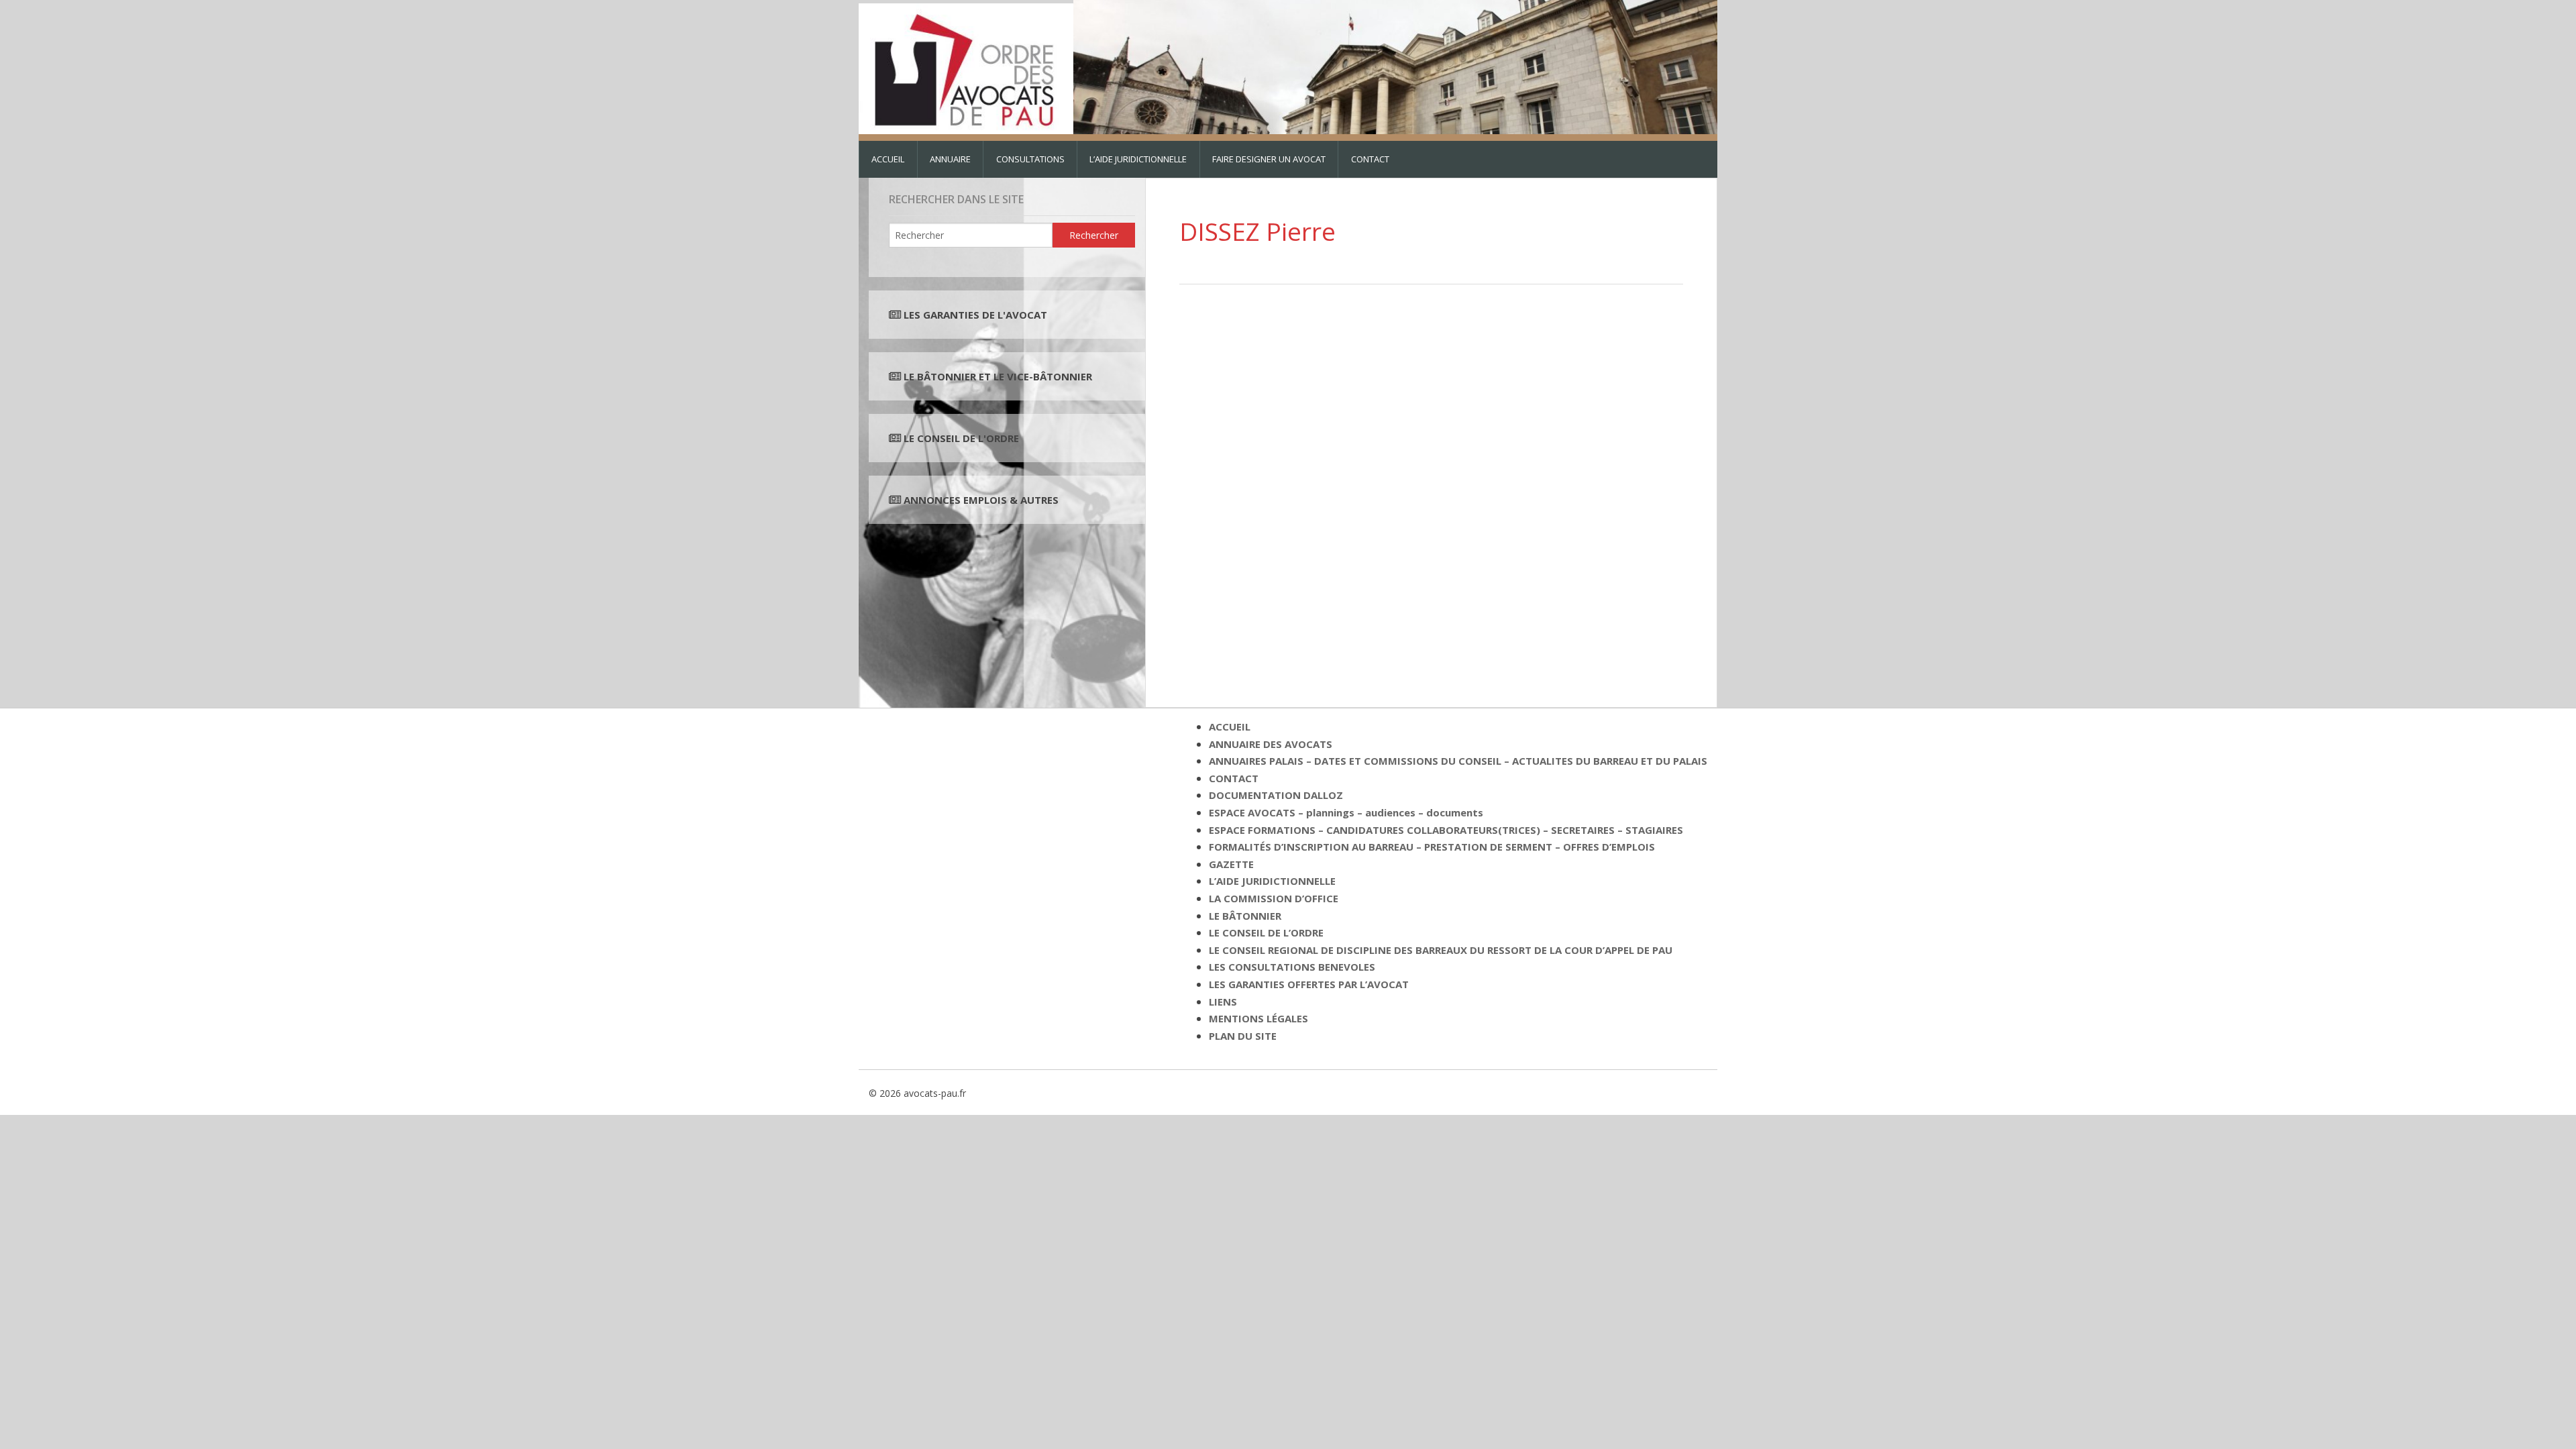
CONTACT (1370, 159)
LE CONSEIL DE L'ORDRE (960, 438)
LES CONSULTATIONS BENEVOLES (1292, 967)
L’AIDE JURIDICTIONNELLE (1138, 159)
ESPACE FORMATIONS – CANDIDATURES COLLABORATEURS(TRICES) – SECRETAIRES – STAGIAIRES (1446, 830)
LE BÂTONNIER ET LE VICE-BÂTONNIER (997, 376)
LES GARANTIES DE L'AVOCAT (975, 315)
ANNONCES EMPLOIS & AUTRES (981, 500)
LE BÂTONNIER (1245, 916)
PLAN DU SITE (1243, 1036)
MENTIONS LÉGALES (1258, 1018)
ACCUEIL (888, 159)
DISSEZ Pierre (1257, 231)
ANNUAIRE (950, 159)
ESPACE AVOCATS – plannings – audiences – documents (1346, 812)
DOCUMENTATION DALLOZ (1276, 795)
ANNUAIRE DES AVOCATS (1271, 744)
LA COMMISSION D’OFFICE (1274, 898)
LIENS (1223, 1002)
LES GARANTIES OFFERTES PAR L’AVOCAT (1309, 984)
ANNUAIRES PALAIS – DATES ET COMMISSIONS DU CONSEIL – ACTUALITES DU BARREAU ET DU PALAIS (1458, 761)
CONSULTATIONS (1030, 159)
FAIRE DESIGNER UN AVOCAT (1269, 159)
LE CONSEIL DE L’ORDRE (1266, 932)
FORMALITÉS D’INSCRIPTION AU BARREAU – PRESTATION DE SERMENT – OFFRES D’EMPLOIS (1432, 847)
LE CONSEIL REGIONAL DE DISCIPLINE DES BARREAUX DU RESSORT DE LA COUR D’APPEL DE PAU (1441, 950)
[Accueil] (966, 66)
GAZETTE (1231, 864)
